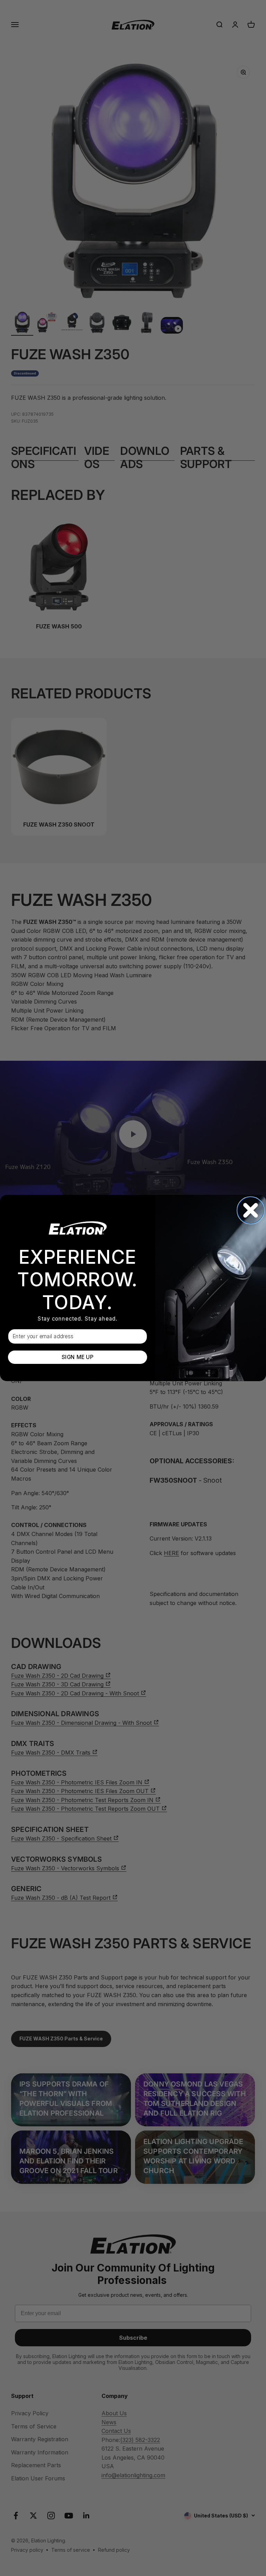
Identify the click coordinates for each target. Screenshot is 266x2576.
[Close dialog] (251, 1210)
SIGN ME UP (77, 1357)
